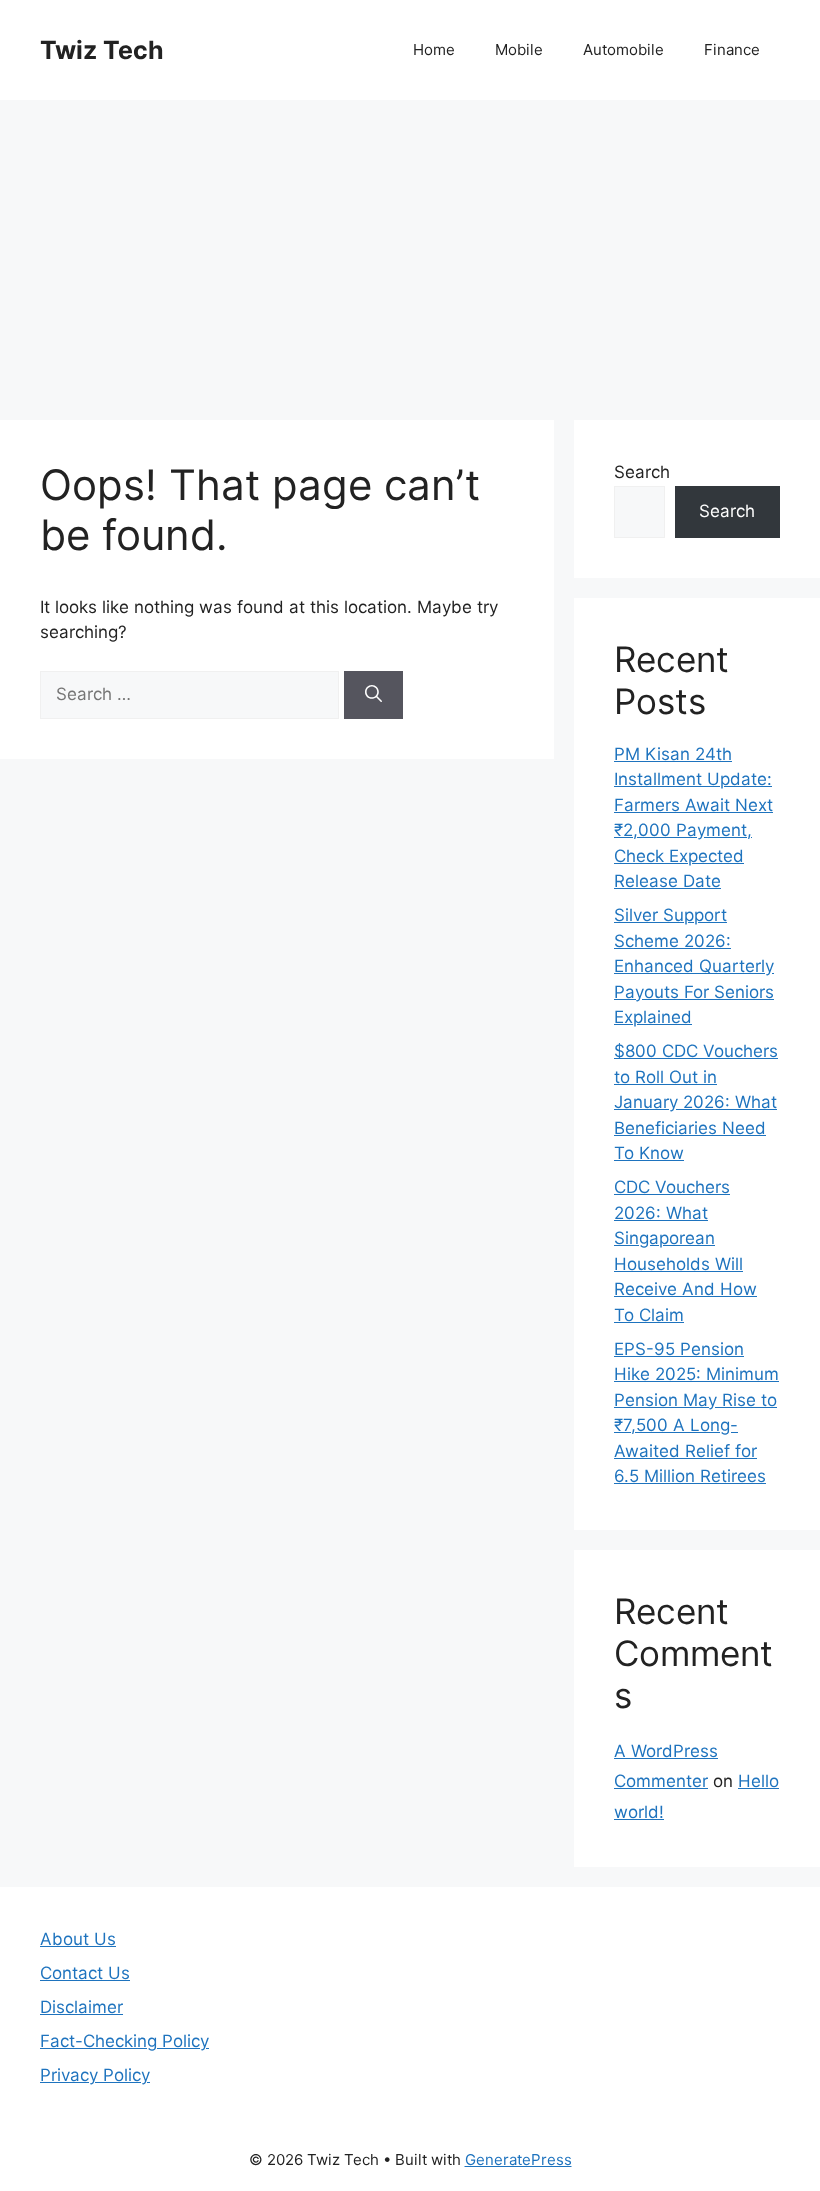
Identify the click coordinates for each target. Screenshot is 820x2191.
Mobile (519, 49)
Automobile (623, 49)
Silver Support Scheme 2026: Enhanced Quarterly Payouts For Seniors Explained (694, 966)
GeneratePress (518, 2159)
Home (434, 49)
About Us (78, 1939)
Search (642, 472)
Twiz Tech (102, 50)
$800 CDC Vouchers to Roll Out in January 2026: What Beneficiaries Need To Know (696, 1102)
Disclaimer (81, 2007)
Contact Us (85, 1973)
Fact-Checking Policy (124, 2041)
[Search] (373, 695)
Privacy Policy (95, 2075)
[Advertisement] (410, 250)
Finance (732, 49)
